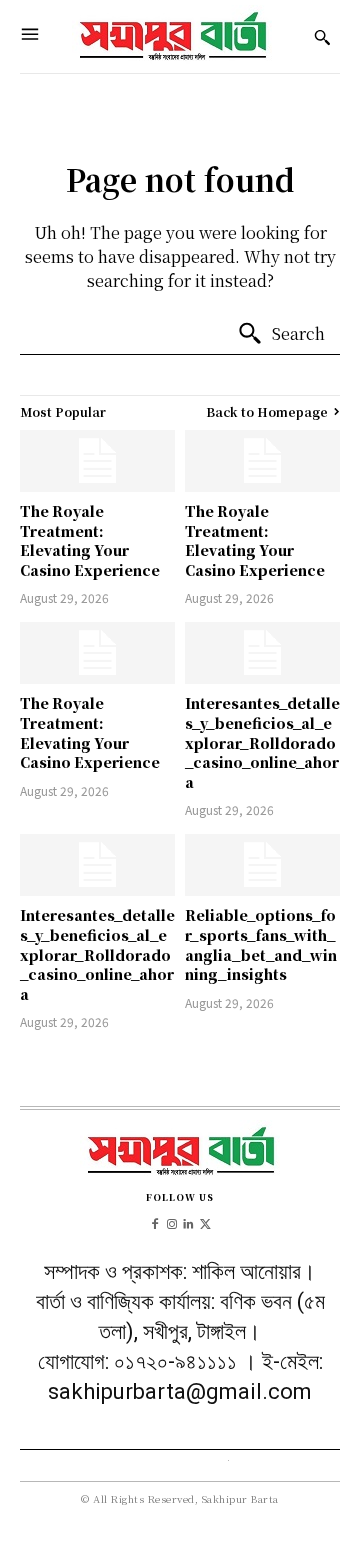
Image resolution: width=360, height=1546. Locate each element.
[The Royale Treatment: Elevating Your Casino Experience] (97, 461)
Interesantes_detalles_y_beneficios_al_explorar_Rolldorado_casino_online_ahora (262, 742)
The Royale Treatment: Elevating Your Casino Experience (90, 540)
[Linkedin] (188, 1221)
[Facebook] (154, 1221)
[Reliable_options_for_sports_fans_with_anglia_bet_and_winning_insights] (262, 865)
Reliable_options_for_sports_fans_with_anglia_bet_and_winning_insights (261, 944)
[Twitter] (205, 1221)
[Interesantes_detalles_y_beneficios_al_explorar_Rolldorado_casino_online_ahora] (262, 653)
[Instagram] (171, 1221)
